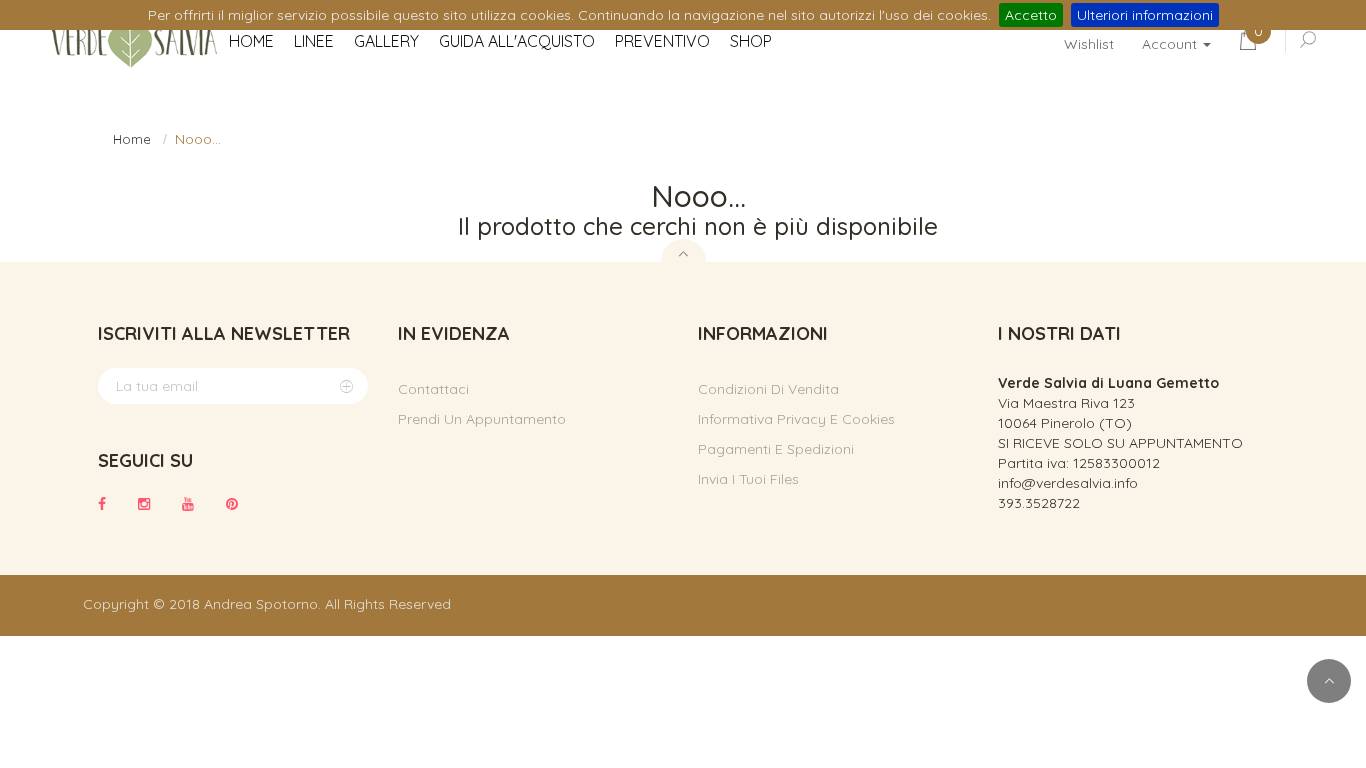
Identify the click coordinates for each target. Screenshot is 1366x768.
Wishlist (1089, 44)
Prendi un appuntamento (482, 419)
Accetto (1031, 15)
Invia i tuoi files (748, 479)
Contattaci (433, 389)
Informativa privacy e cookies (796, 419)
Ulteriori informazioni (1145, 15)
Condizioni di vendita (768, 389)
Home (132, 139)
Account (1171, 44)
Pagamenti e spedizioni (776, 449)
